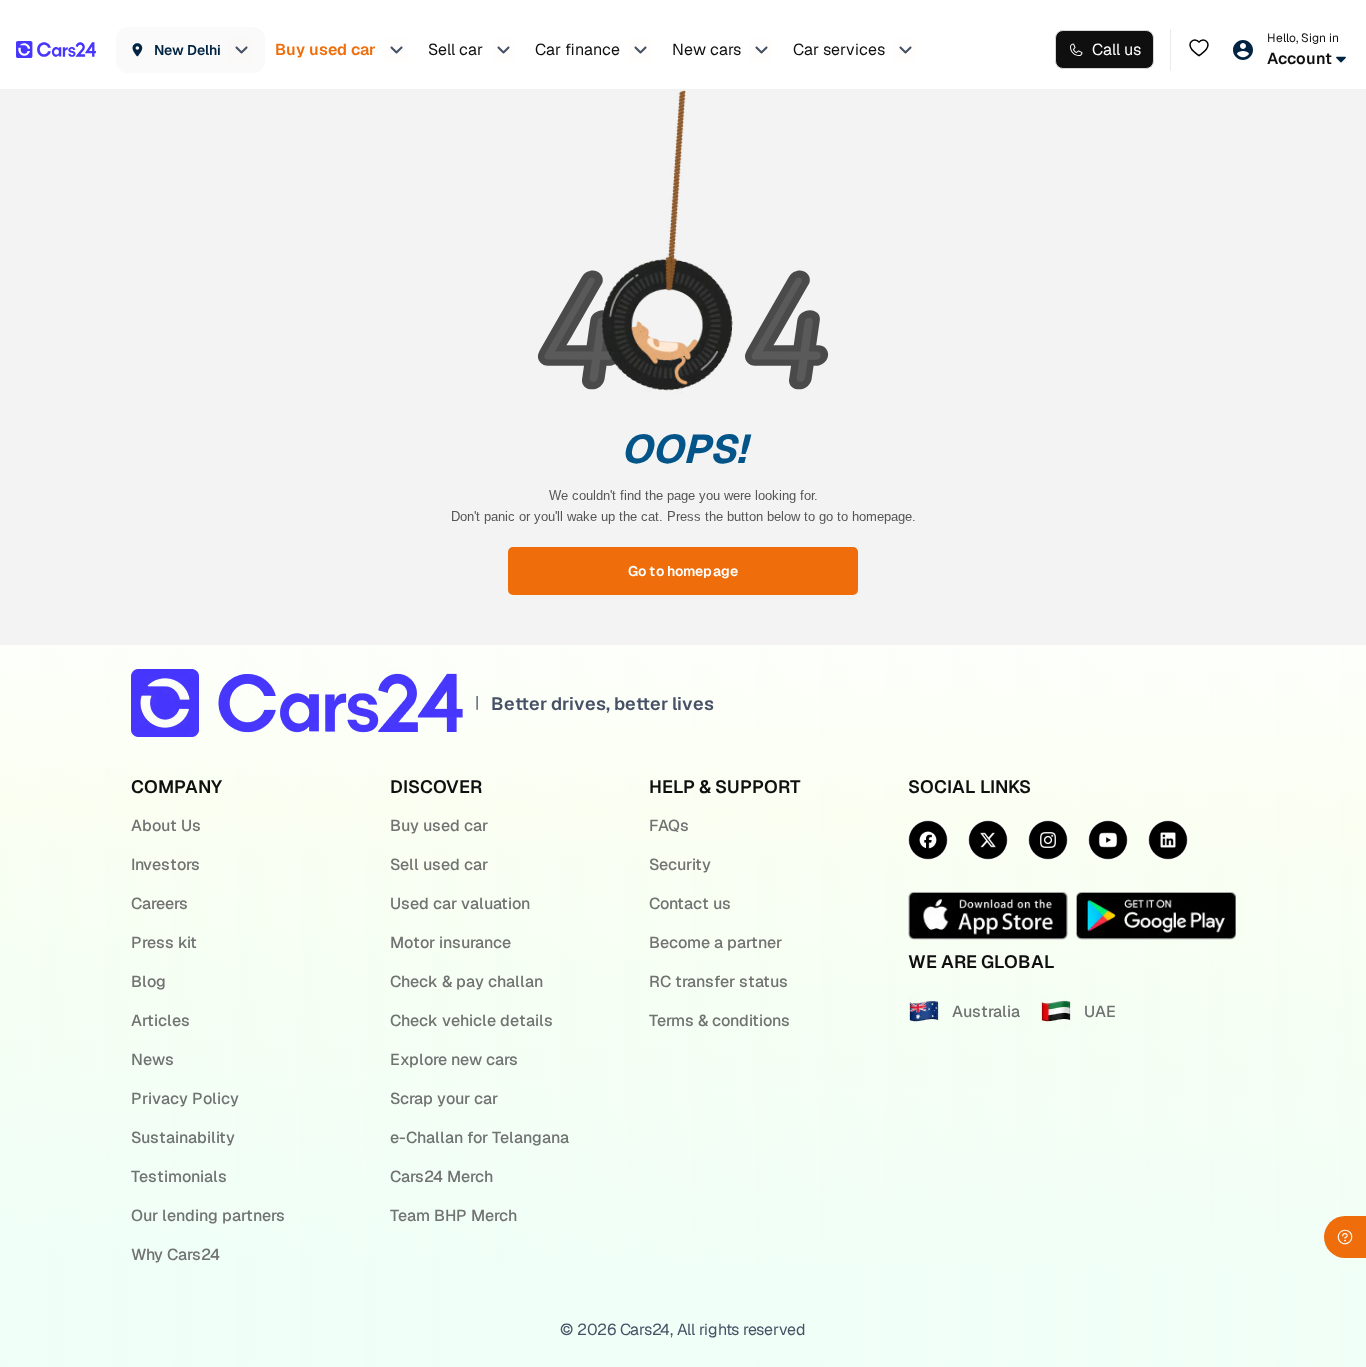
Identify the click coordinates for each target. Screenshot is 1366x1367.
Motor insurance (450, 942)
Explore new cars (454, 1059)
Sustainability (183, 1137)
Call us (1116, 49)
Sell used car (439, 864)
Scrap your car (444, 1098)
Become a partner (715, 942)
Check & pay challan (466, 981)
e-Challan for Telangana (479, 1137)
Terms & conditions (719, 1020)
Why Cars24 (175, 1254)
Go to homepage (683, 571)
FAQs (669, 825)
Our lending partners (208, 1215)
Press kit (164, 942)
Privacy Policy (185, 1098)
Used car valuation (460, 903)
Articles (160, 1020)
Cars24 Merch (441, 1176)
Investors (165, 864)
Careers (159, 903)
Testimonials (179, 1176)
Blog (148, 981)
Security (680, 864)
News (152, 1059)
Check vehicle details (471, 1020)
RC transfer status (718, 981)
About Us (166, 825)
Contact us (690, 903)
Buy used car (439, 825)
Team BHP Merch (453, 1215)
